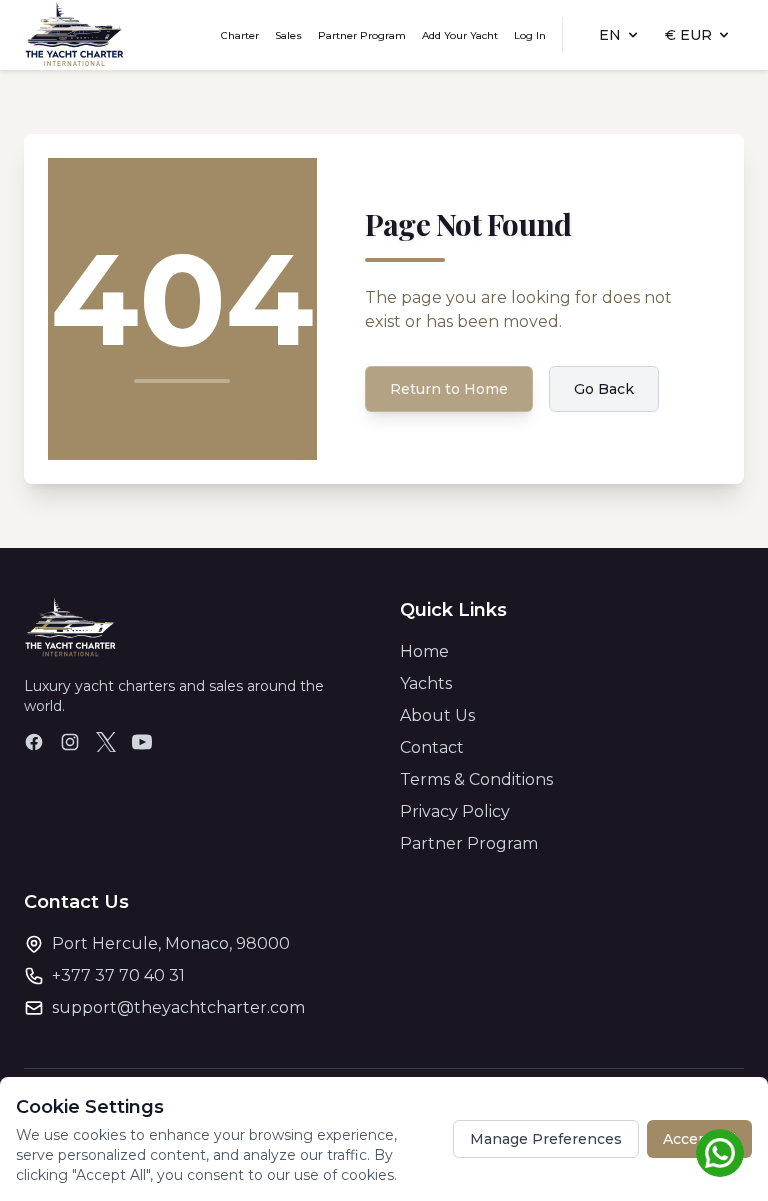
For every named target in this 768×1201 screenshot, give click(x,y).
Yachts (426, 683)
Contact (432, 747)
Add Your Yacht (460, 35)
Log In (530, 35)
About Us (437, 715)
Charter (240, 35)
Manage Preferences (546, 1139)
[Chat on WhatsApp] (720, 1153)
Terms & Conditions (476, 779)
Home (424, 651)
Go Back (604, 389)
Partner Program (362, 35)
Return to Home (449, 389)
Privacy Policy (455, 811)
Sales (288, 35)
